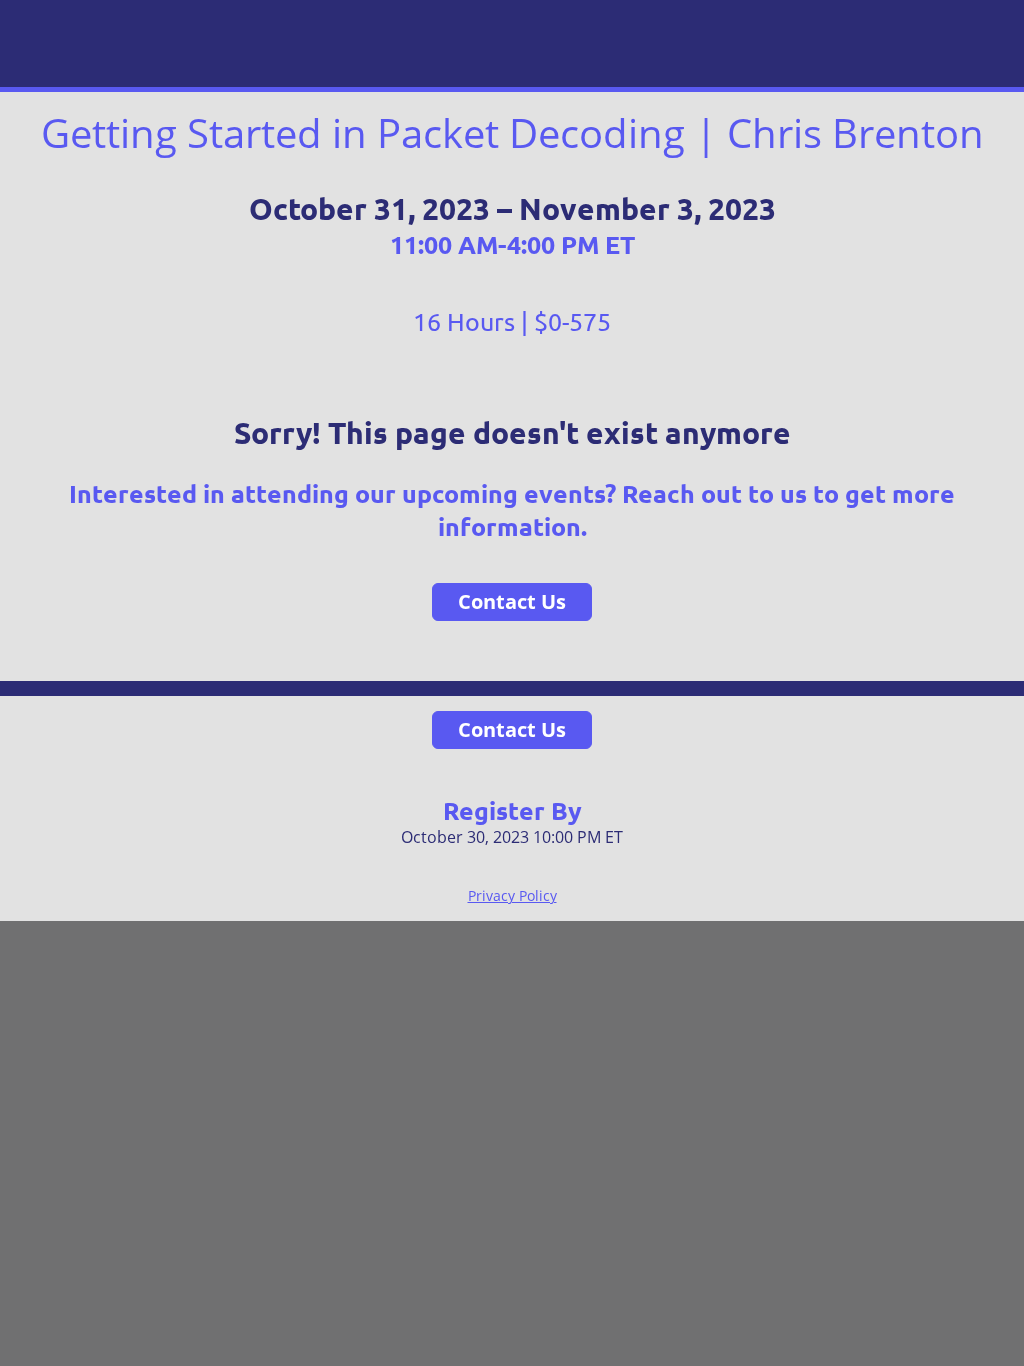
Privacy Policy (512, 895)
